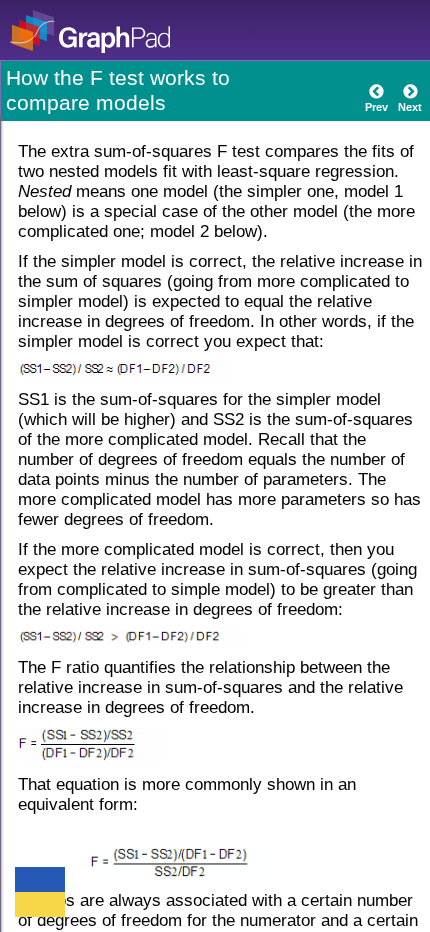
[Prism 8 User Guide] (124, 31)
